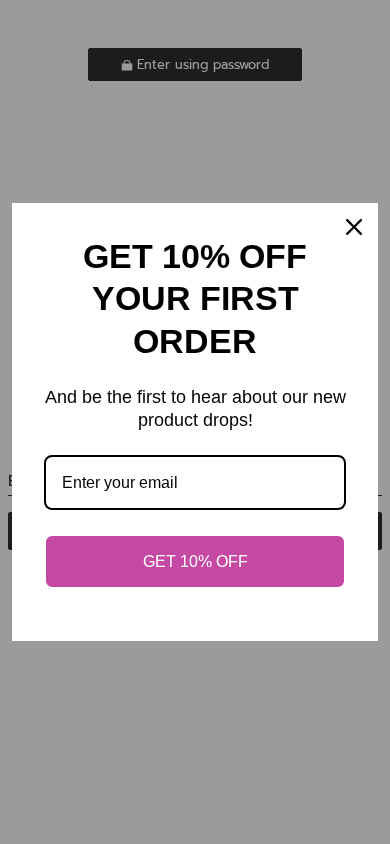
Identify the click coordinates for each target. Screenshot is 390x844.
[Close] (354, 227)
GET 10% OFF (195, 561)
